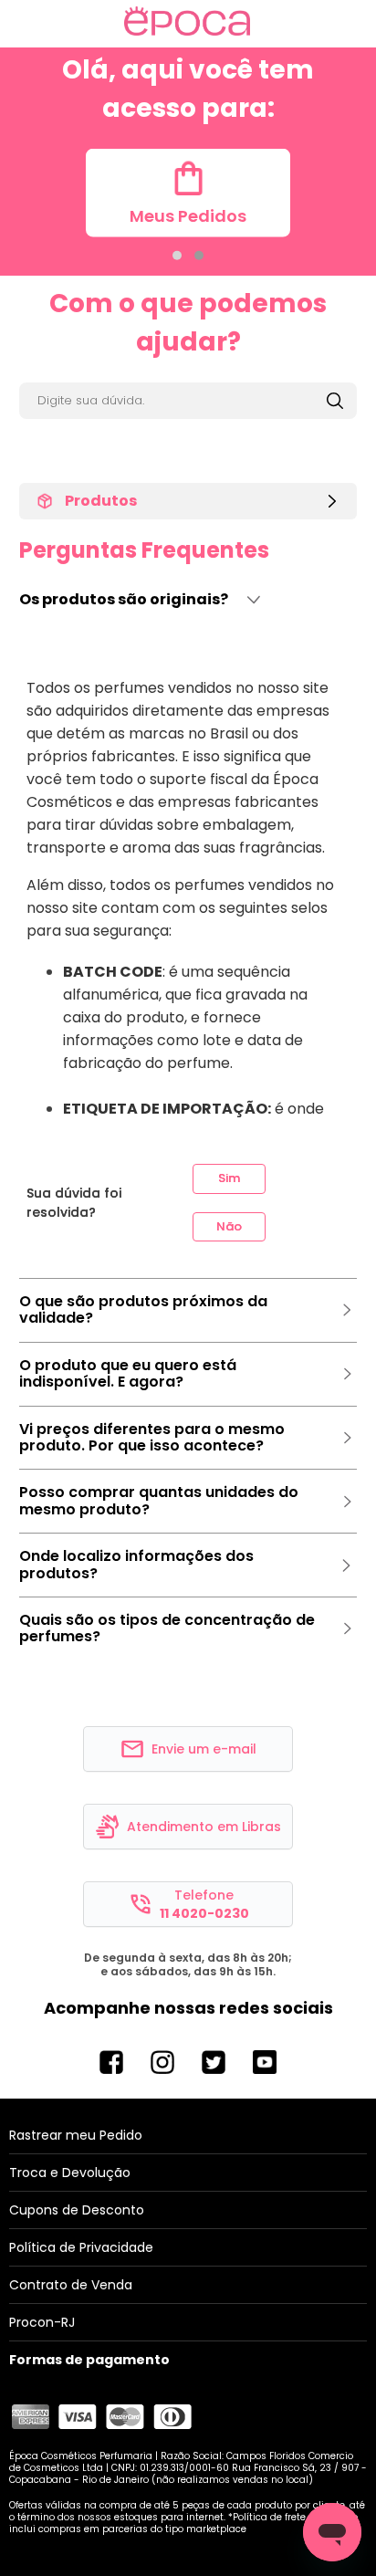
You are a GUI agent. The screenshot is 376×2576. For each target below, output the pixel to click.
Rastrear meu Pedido (76, 2135)
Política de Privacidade (81, 2247)
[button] (177, 256)
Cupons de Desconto (77, 2210)
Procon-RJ (42, 2322)
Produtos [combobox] (101, 501)
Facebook (111, 2062)
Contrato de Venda (71, 2285)
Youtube (265, 2062)
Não (229, 1226)
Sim (229, 1178)
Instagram (162, 2062)
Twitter (214, 2062)
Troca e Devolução (70, 2173)
